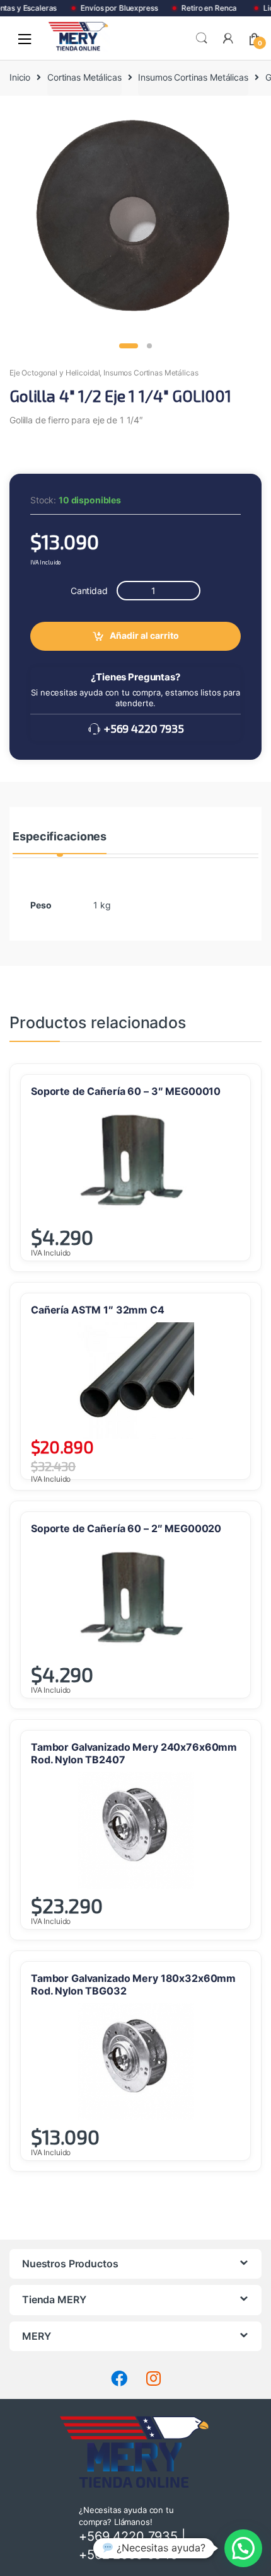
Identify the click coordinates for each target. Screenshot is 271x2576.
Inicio (20, 77)
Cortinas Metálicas (84, 77)
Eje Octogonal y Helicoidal (55, 373)
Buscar (202, 38)
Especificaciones (60, 837)
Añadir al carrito (144, 635)
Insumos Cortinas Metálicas (193, 77)
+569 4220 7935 (143, 728)
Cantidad (89, 591)
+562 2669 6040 (129, 2555)
